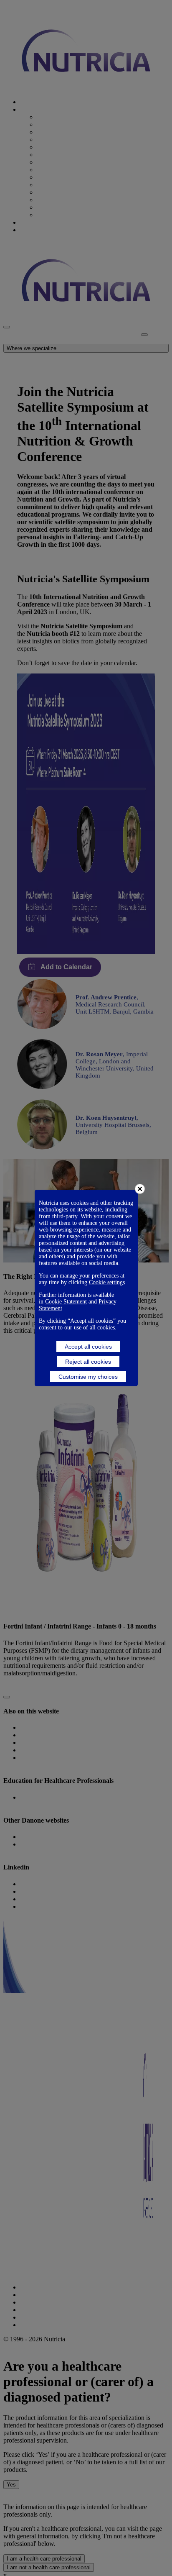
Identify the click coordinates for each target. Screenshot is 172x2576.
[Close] (140, 1189)
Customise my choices (88, 1377)
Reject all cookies (88, 1362)
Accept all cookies (88, 1347)
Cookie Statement (66, 1302)
